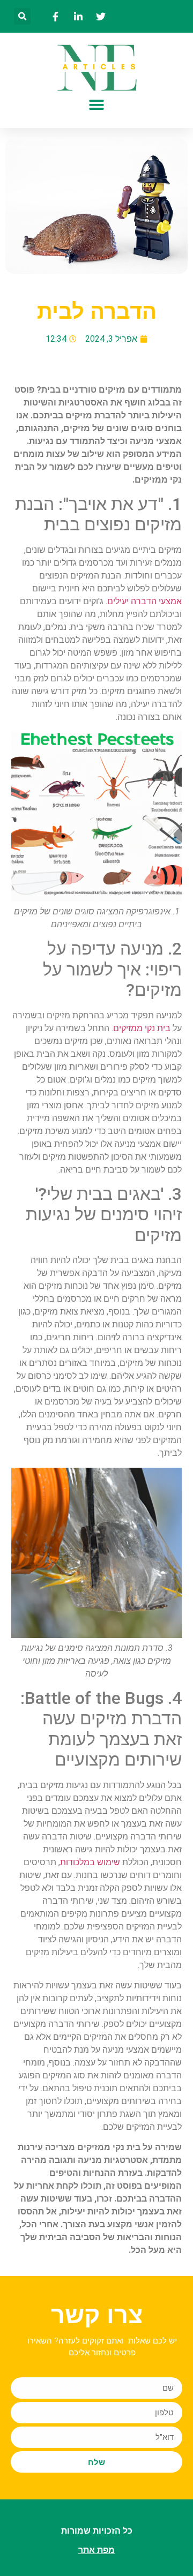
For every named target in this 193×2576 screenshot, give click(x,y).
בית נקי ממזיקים (142, 1028)
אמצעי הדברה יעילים (144, 601)
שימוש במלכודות (90, 1862)
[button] (22, 16)
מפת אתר (96, 2550)
